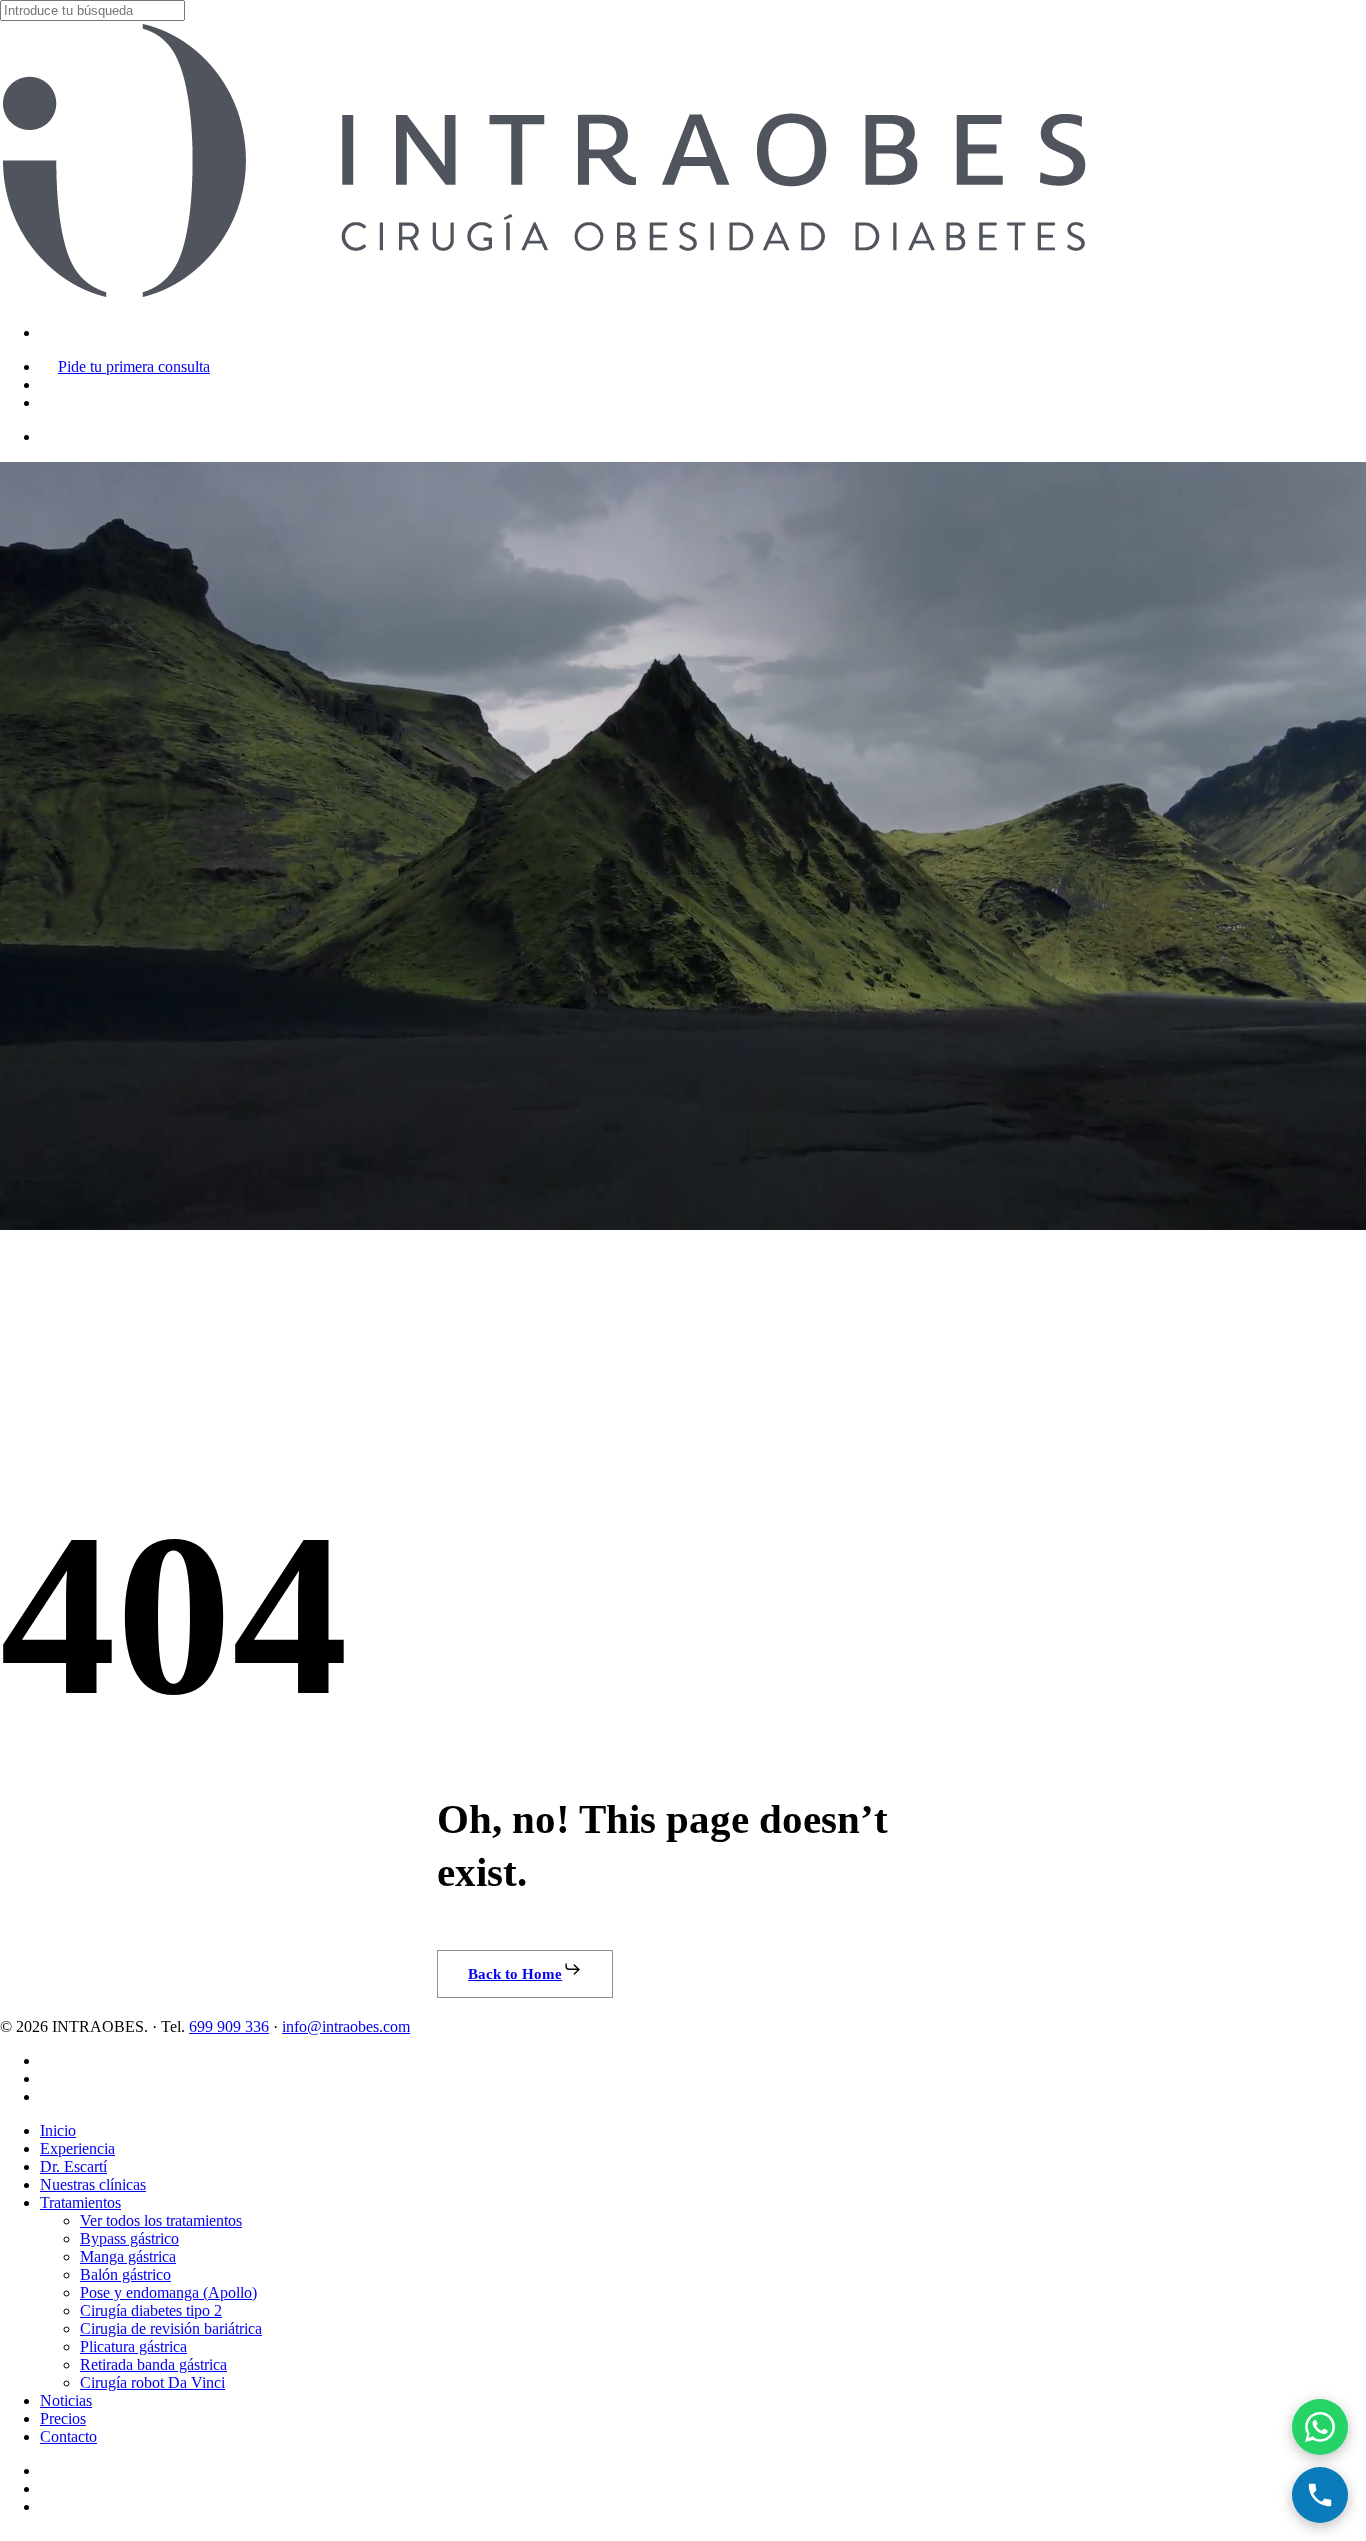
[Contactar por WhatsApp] (1320, 2427)
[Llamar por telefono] (1320, 2495)
